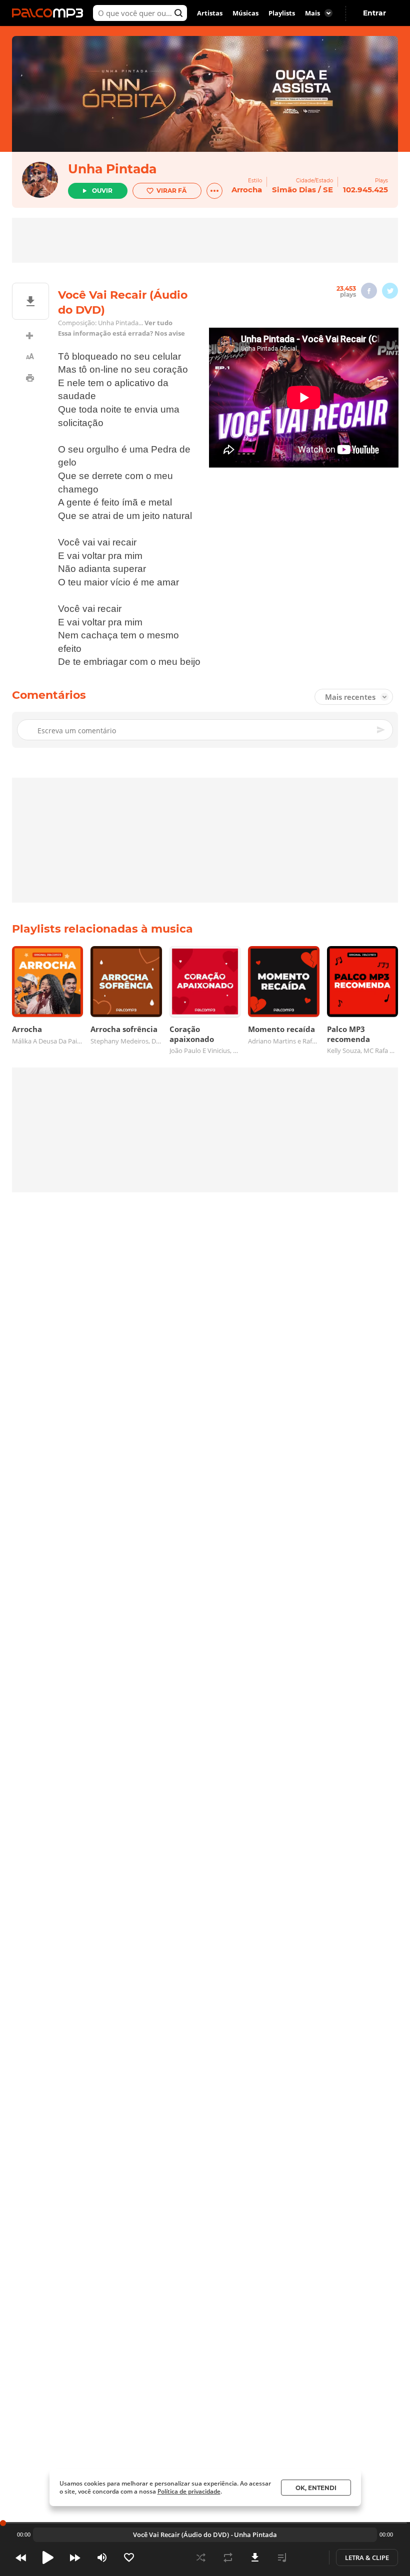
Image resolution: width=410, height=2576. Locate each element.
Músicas (245, 13)
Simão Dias (294, 190)
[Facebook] (369, 291)
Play (48, 2558)
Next (75, 2558)
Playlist (282, 2558)
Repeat (228, 2558)
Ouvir (102, 191)
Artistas (210, 13)
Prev (21, 2558)
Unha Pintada (112, 169)
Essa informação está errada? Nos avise (121, 333)
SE (328, 190)
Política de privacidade (189, 2491)
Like (129, 2558)
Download (255, 2558)
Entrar (374, 13)
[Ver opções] (214, 191)
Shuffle (201, 2558)
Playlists (282, 13)
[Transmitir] (309, 2558)
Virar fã (171, 191)
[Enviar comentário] (381, 730)
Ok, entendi (316, 2488)
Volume (102, 2558)
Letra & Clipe (367, 2558)
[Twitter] (390, 291)
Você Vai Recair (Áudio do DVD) (181, 2535)
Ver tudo (158, 323)
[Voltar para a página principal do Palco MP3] (50, 13)
